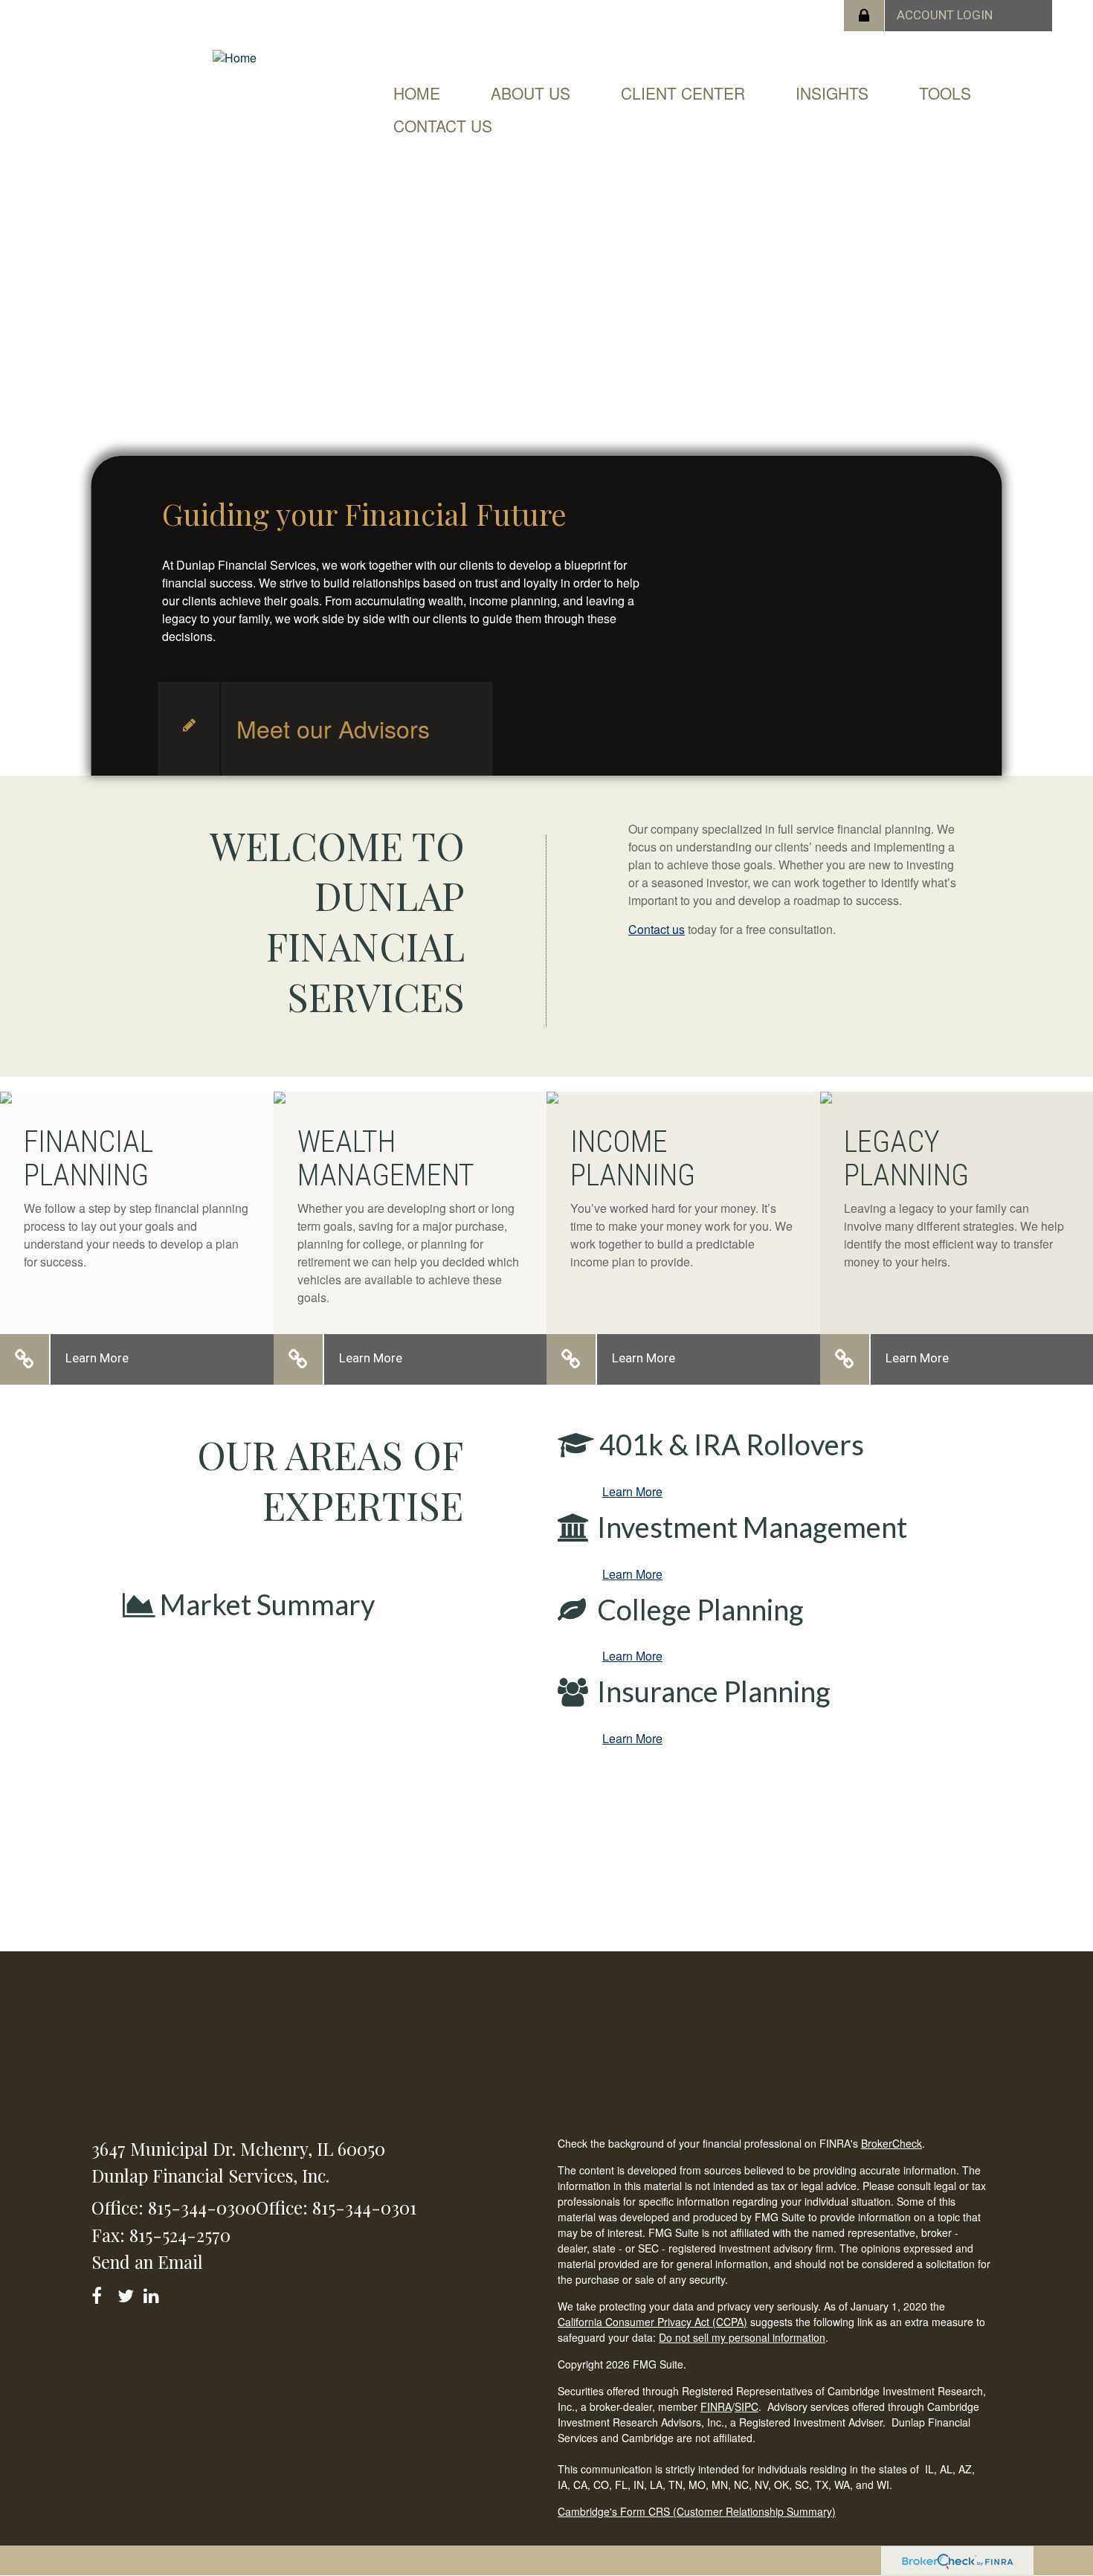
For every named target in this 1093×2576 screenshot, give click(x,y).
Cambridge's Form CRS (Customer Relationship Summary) (697, 2511)
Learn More (97, 1358)
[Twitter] (128, 2293)
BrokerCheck (892, 2143)
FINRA (716, 2406)
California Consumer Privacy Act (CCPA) (652, 2322)
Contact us (657, 929)
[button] (531, 93)
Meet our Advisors (333, 728)
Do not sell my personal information (742, 2337)
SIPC (747, 2406)
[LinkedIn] (154, 2293)
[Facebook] (101, 2293)
